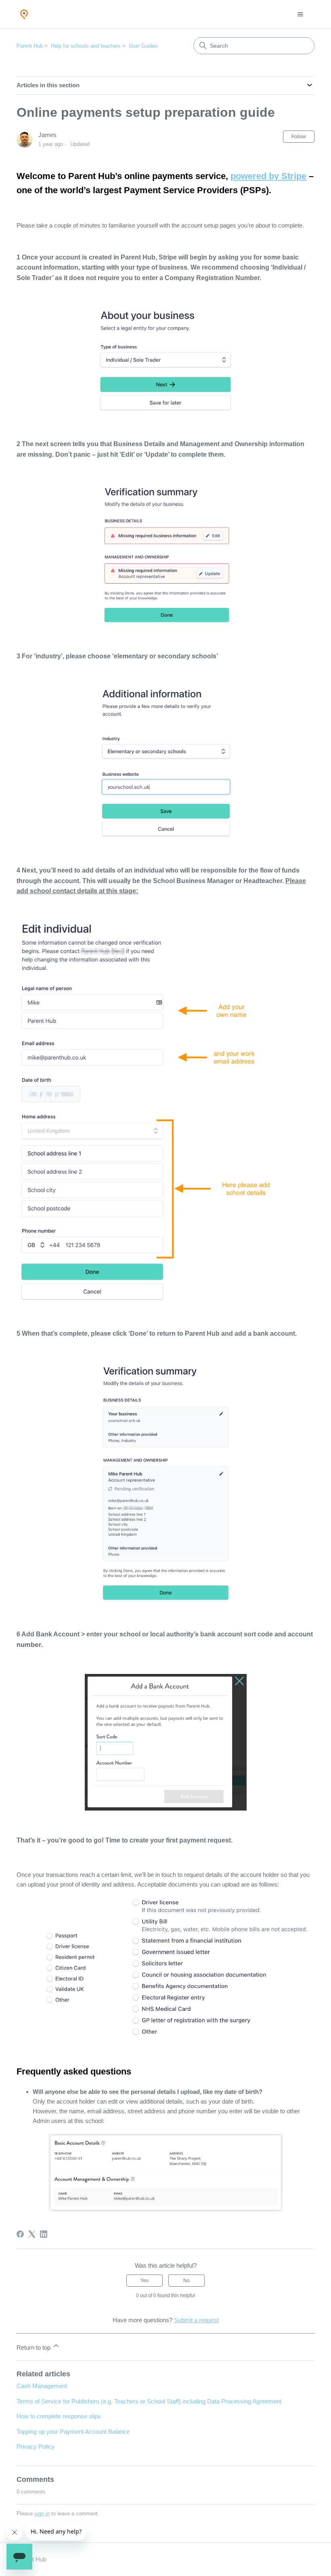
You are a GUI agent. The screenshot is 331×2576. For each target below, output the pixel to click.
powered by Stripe (268, 176)
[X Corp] (32, 2234)
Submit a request (196, 2320)
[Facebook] (20, 2234)
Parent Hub (30, 46)
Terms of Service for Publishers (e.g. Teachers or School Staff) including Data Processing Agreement (149, 2401)
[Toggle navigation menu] (300, 15)
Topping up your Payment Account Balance (73, 2432)
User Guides (143, 46)
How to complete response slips (59, 2416)
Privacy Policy (36, 2446)
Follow (299, 137)
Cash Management (42, 2386)
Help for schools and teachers (86, 46)
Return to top (34, 2347)
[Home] (24, 14)
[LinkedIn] (44, 2234)
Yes (145, 2281)
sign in (42, 2514)
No (186, 2281)
